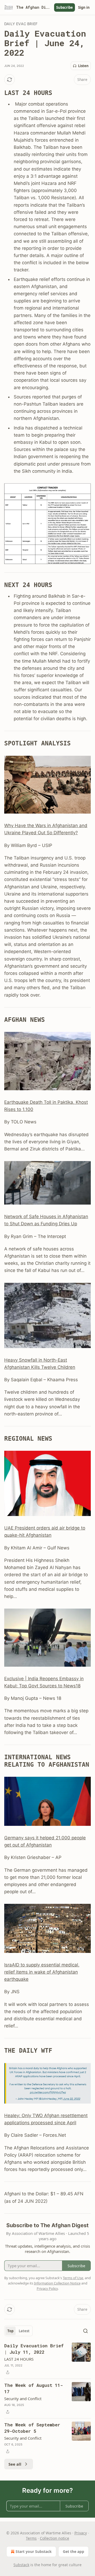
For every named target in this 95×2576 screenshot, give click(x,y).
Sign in (84, 7)
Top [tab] (10, 2331)
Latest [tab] (24, 2331)
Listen (83, 66)
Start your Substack (34, 2551)
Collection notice (54, 2538)
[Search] (85, 2331)
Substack (21, 2565)
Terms (31, 2538)
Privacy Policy (47, 2288)
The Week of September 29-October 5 (32, 2428)
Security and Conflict (23, 2399)
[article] (47, 2359)
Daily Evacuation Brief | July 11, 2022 (34, 2349)
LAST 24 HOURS (19, 2359)
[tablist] (18, 2331)
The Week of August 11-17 (34, 2388)
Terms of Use (73, 2278)
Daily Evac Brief (21, 24)
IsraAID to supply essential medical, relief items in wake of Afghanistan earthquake (42, 1972)
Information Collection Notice (57, 2283)
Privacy (81, 2533)
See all (15, 2464)
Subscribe (65, 7)
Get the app (73, 2551)
